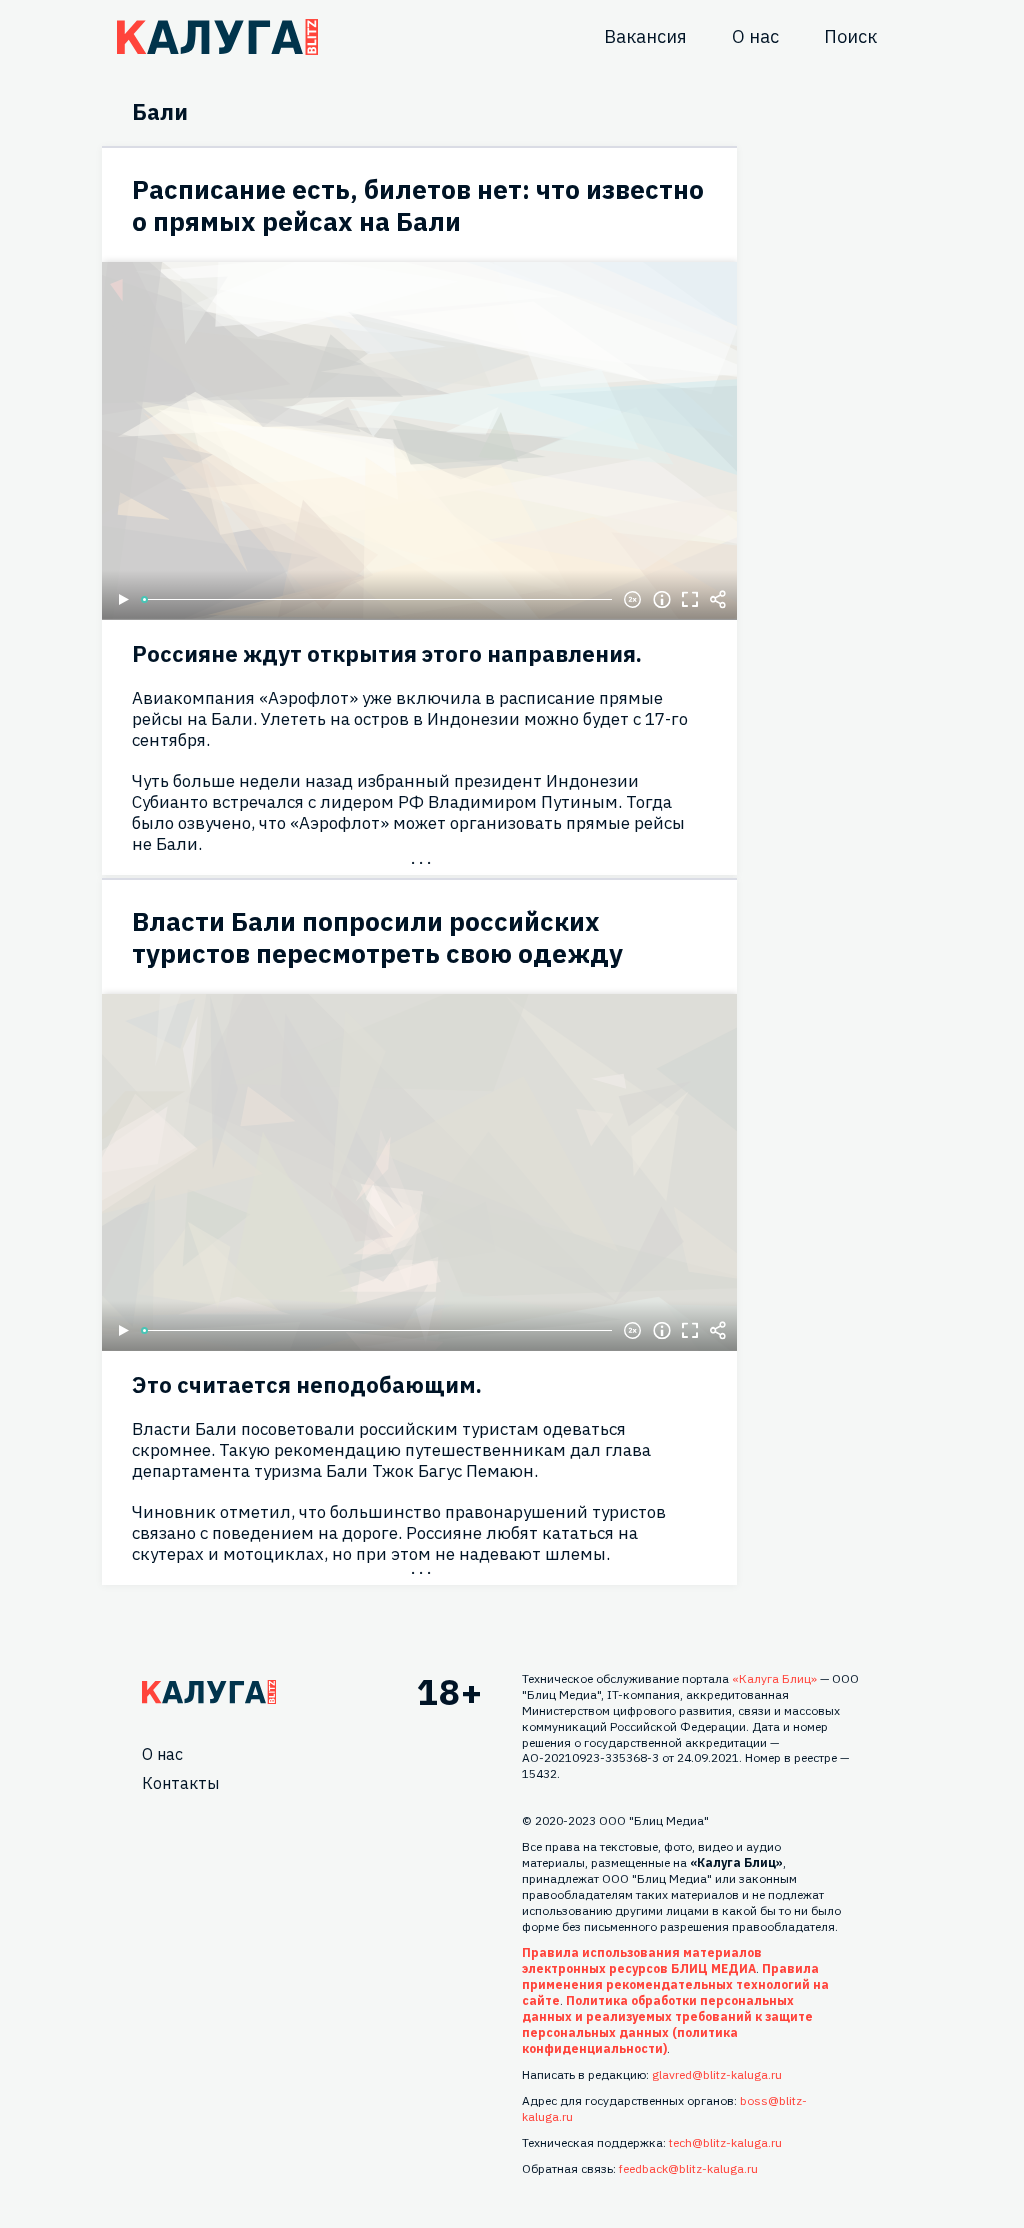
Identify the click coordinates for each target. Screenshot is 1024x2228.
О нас (755, 36)
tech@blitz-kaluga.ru (725, 2142)
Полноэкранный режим (690, 600)
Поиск (850, 36)
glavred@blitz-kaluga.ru (717, 2074)
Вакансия (645, 36)
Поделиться (718, 600)
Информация (662, 600)
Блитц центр (217, 37)
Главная (209, 1692)
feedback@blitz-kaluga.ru (688, 2168)
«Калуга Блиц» (774, 1678)
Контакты (180, 1783)
